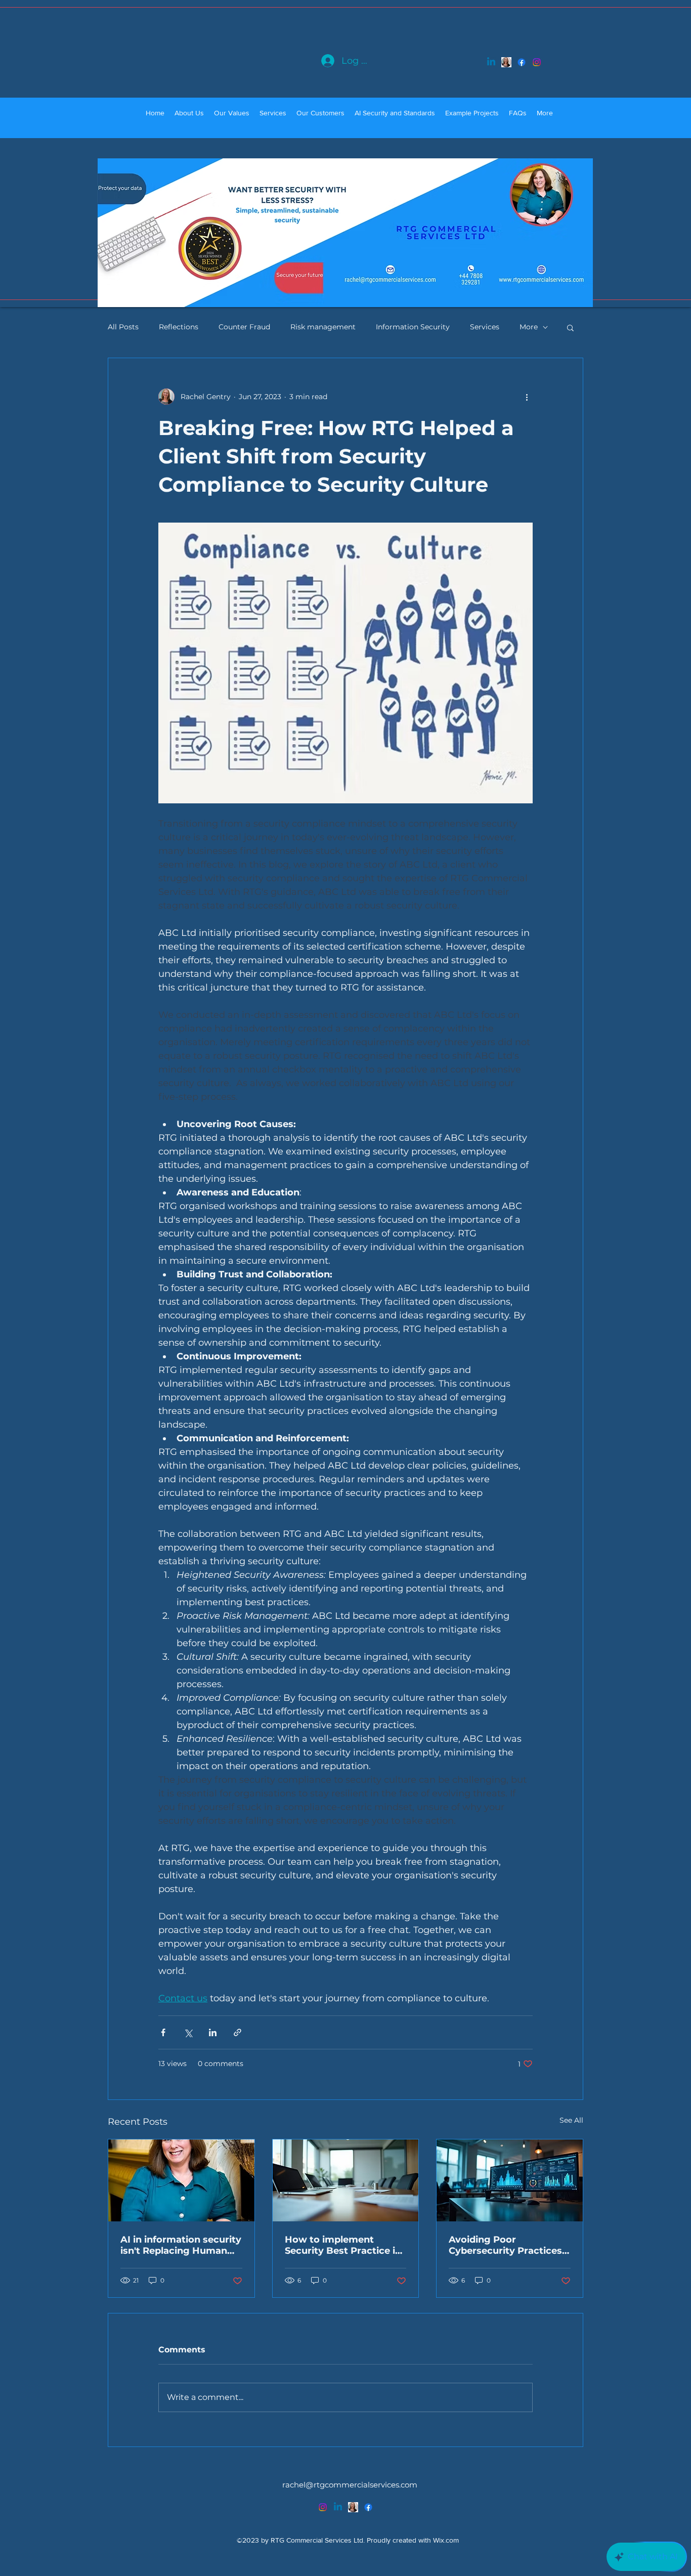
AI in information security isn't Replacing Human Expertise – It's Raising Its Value (181, 2245)
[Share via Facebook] (163, 2032)
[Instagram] (537, 62)
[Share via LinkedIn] (213, 2032)
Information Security (413, 327)
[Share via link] (237, 2032)
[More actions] (527, 397)
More (529, 327)
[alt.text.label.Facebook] (522, 62)
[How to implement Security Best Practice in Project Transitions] (346, 2180)
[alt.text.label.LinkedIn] (491, 62)
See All (571, 2120)
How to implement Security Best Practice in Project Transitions (343, 2245)
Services (485, 327)
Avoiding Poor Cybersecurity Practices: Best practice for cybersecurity (507, 2245)
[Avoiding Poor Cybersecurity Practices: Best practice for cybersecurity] (510, 2180)
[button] (570, 327)
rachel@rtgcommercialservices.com (350, 2485)
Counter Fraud (244, 327)
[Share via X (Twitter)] (188, 2032)
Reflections (179, 327)
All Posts (123, 327)
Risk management (323, 327)
